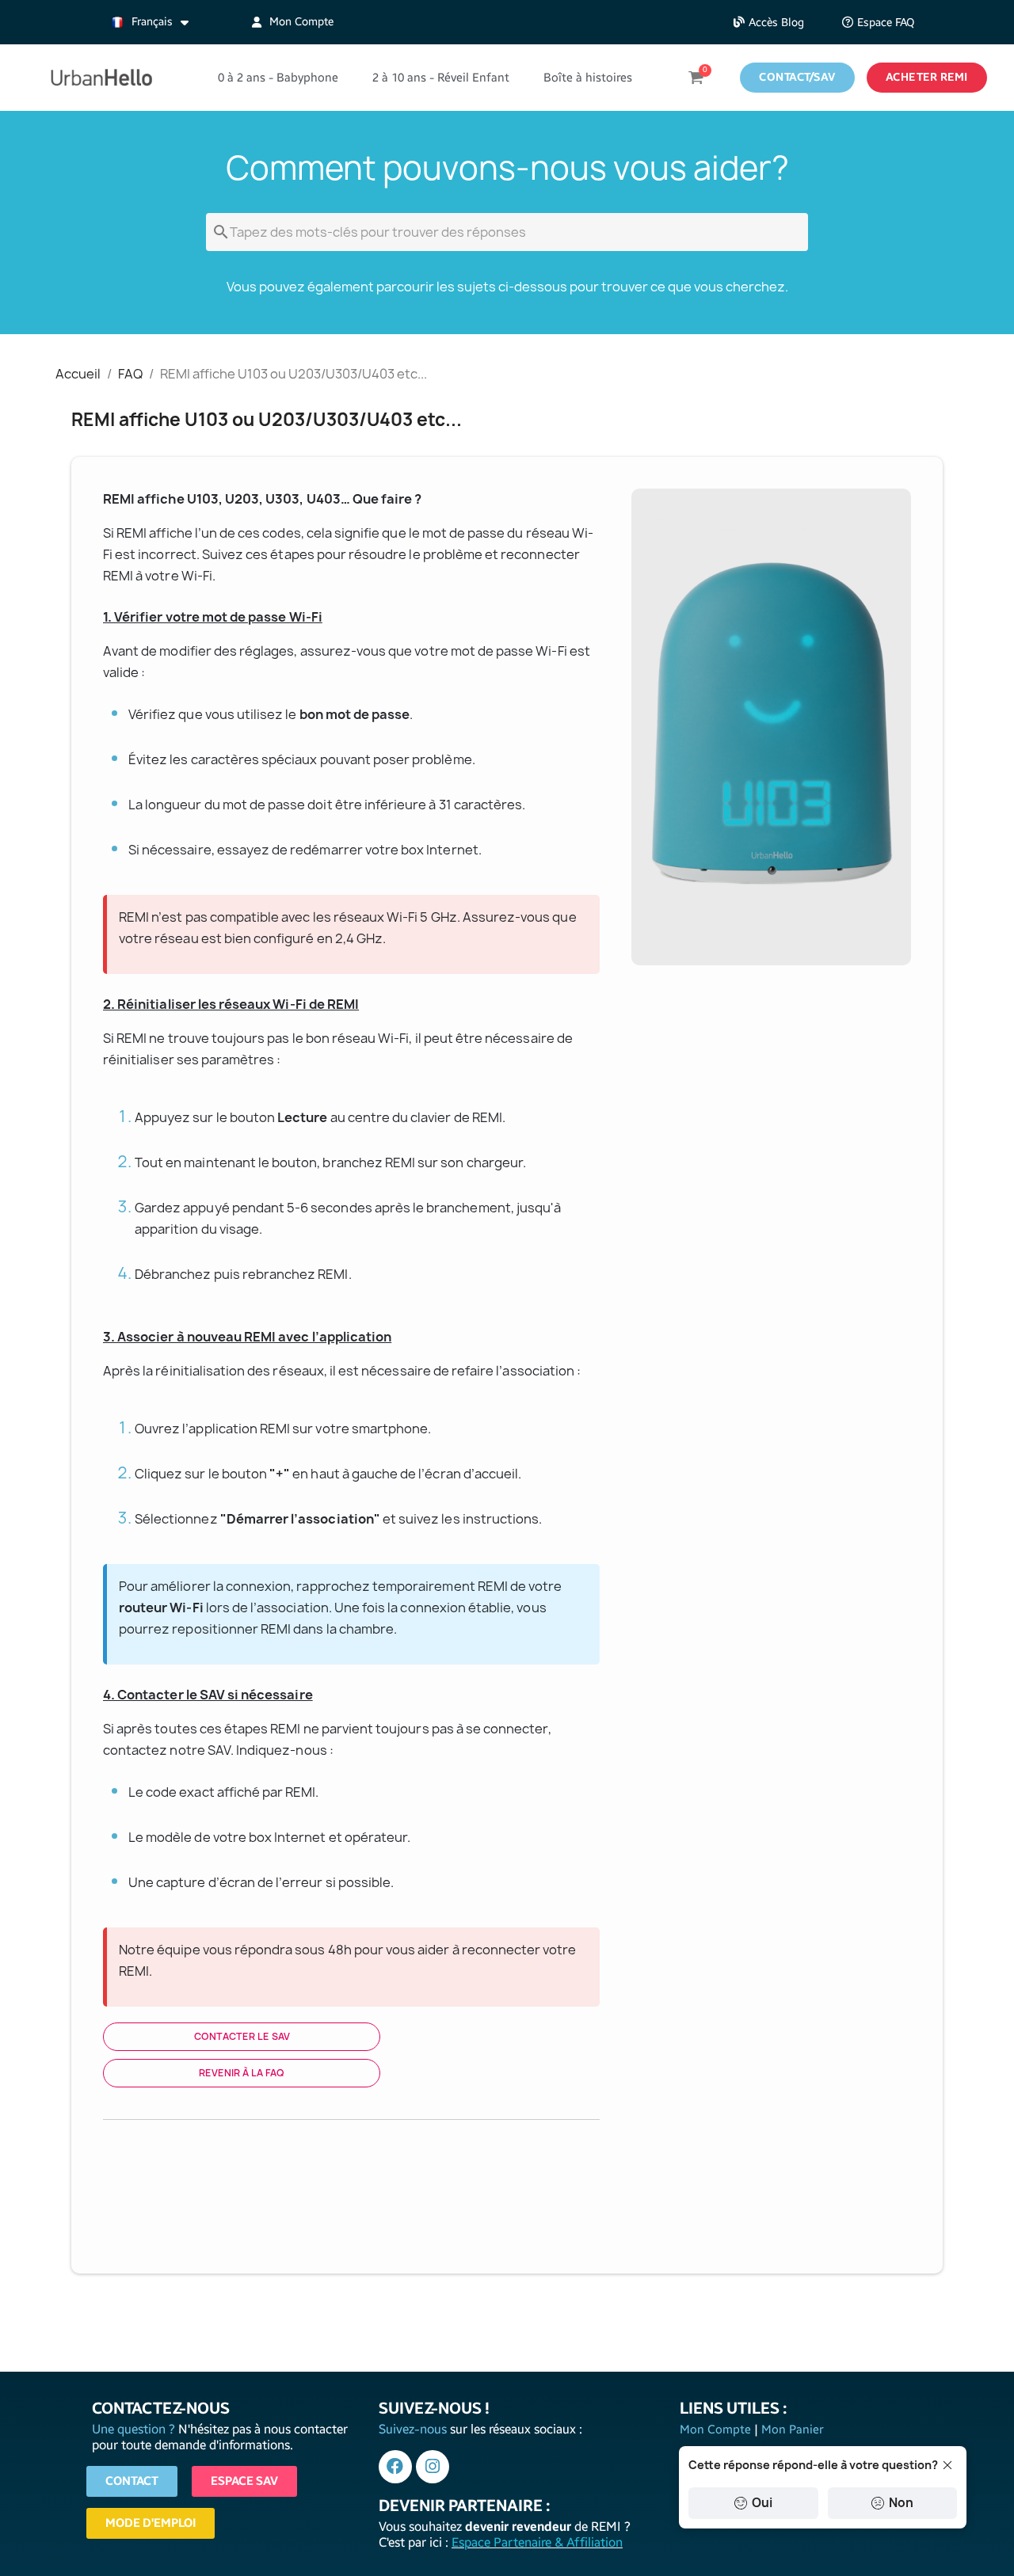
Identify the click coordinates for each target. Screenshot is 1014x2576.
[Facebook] (395, 2467)
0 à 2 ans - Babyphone (278, 78)
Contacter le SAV (242, 2036)
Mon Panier (791, 2430)
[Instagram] (433, 2467)
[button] (769, 23)
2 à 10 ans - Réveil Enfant (441, 78)
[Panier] (696, 78)
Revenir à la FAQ (242, 2073)
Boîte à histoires (588, 78)
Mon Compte (717, 2430)
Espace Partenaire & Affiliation (537, 2542)
